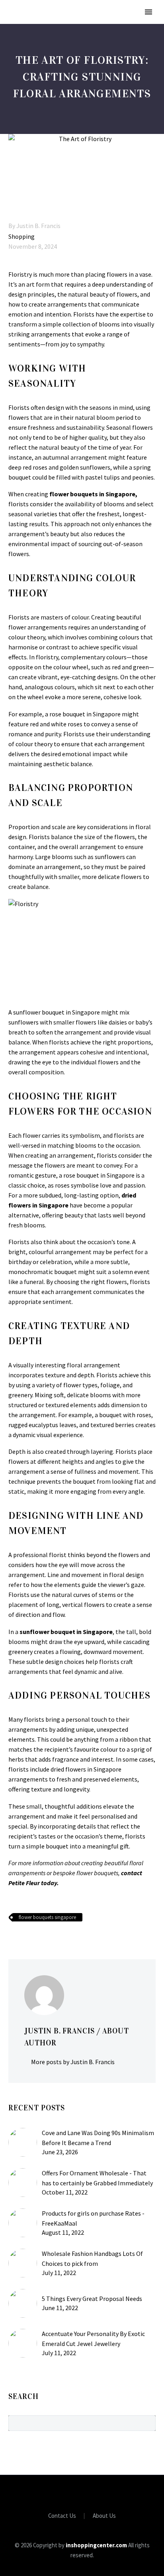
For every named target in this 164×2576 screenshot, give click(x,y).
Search (147, 2423)
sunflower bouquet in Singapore (66, 1632)
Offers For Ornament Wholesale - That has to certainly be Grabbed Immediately (97, 2178)
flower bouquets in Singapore (92, 494)
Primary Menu (148, 12)
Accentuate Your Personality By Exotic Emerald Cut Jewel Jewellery (93, 2339)
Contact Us (62, 2516)
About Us (104, 2516)
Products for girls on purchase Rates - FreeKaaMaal (93, 2218)
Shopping (21, 236)
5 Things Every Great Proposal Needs (92, 2299)
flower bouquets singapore (47, 1917)
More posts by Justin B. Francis (73, 2062)
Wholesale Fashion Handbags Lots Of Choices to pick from (92, 2258)
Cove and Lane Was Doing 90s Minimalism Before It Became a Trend (98, 2138)
